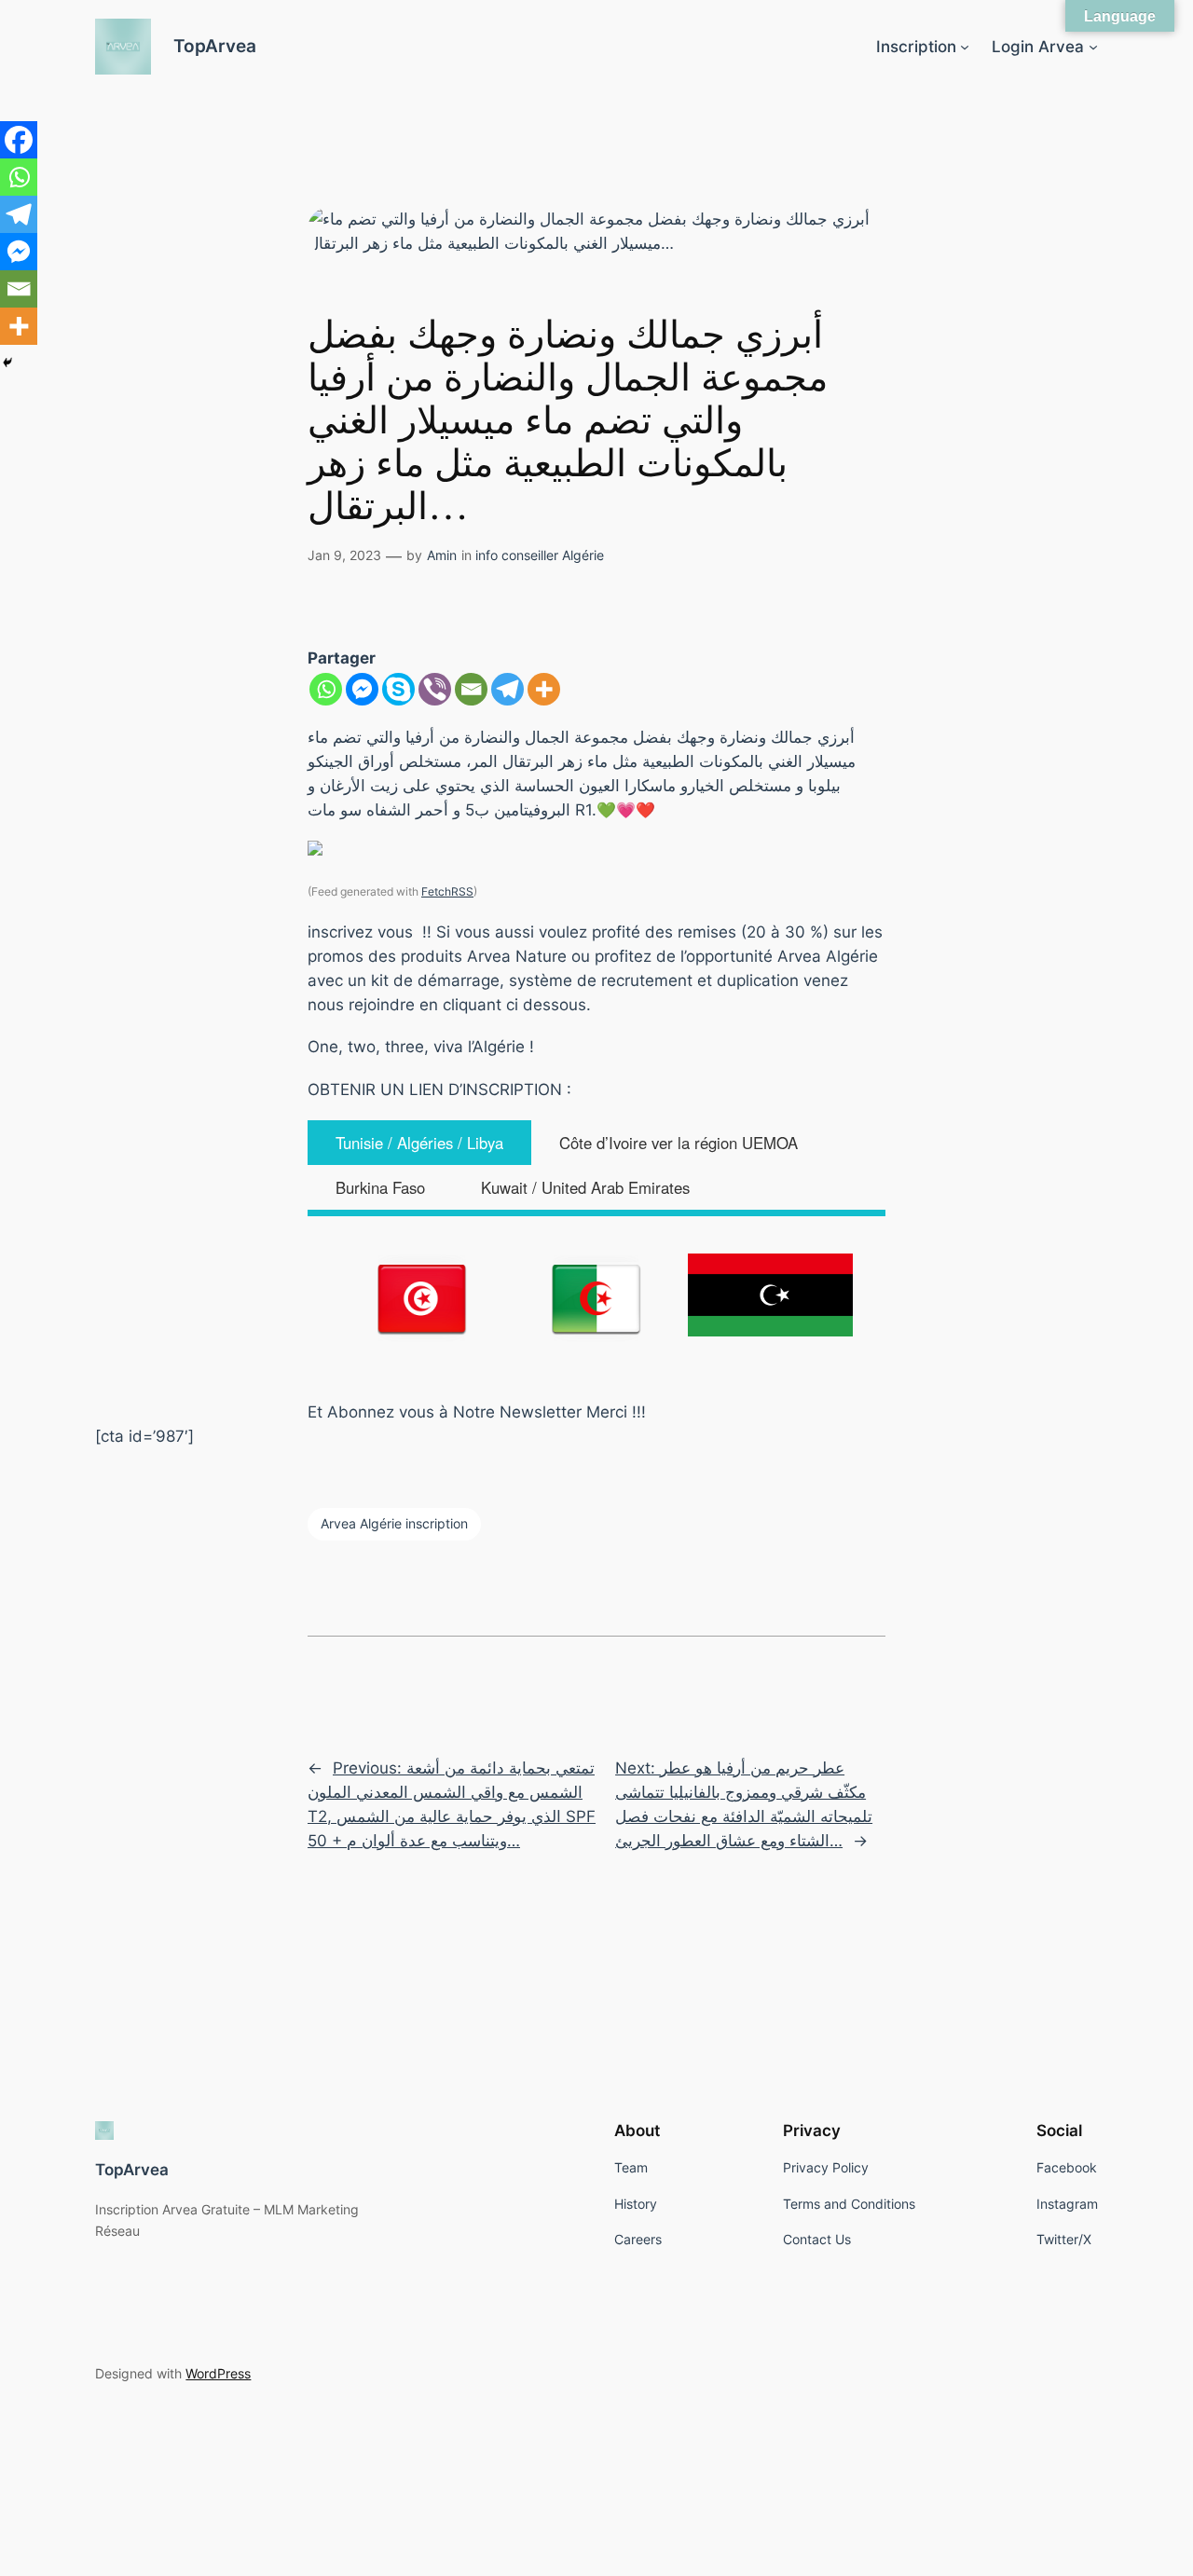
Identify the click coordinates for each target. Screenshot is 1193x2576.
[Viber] (435, 689)
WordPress (218, 2373)
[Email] (471, 689)
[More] (544, 689)
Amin (442, 555)
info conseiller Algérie (540, 555)
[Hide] (7, 363)
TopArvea (215, 46)
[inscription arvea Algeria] (597, 1298)
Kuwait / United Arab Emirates (585, 1187)
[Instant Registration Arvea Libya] (770, 1295)
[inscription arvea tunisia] (423, 1298)
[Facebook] (19, 140)
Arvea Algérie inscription (394, 1523)
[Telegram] (507, 689)
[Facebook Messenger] (362, 689)
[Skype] (398, 689)
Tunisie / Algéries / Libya (419, 1143)
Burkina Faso (380, 1187)
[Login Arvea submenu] (1093, 47)
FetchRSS (447, 891)
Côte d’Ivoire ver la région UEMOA (679, 1143)
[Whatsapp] (326, 689)
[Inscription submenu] (965, 47)
